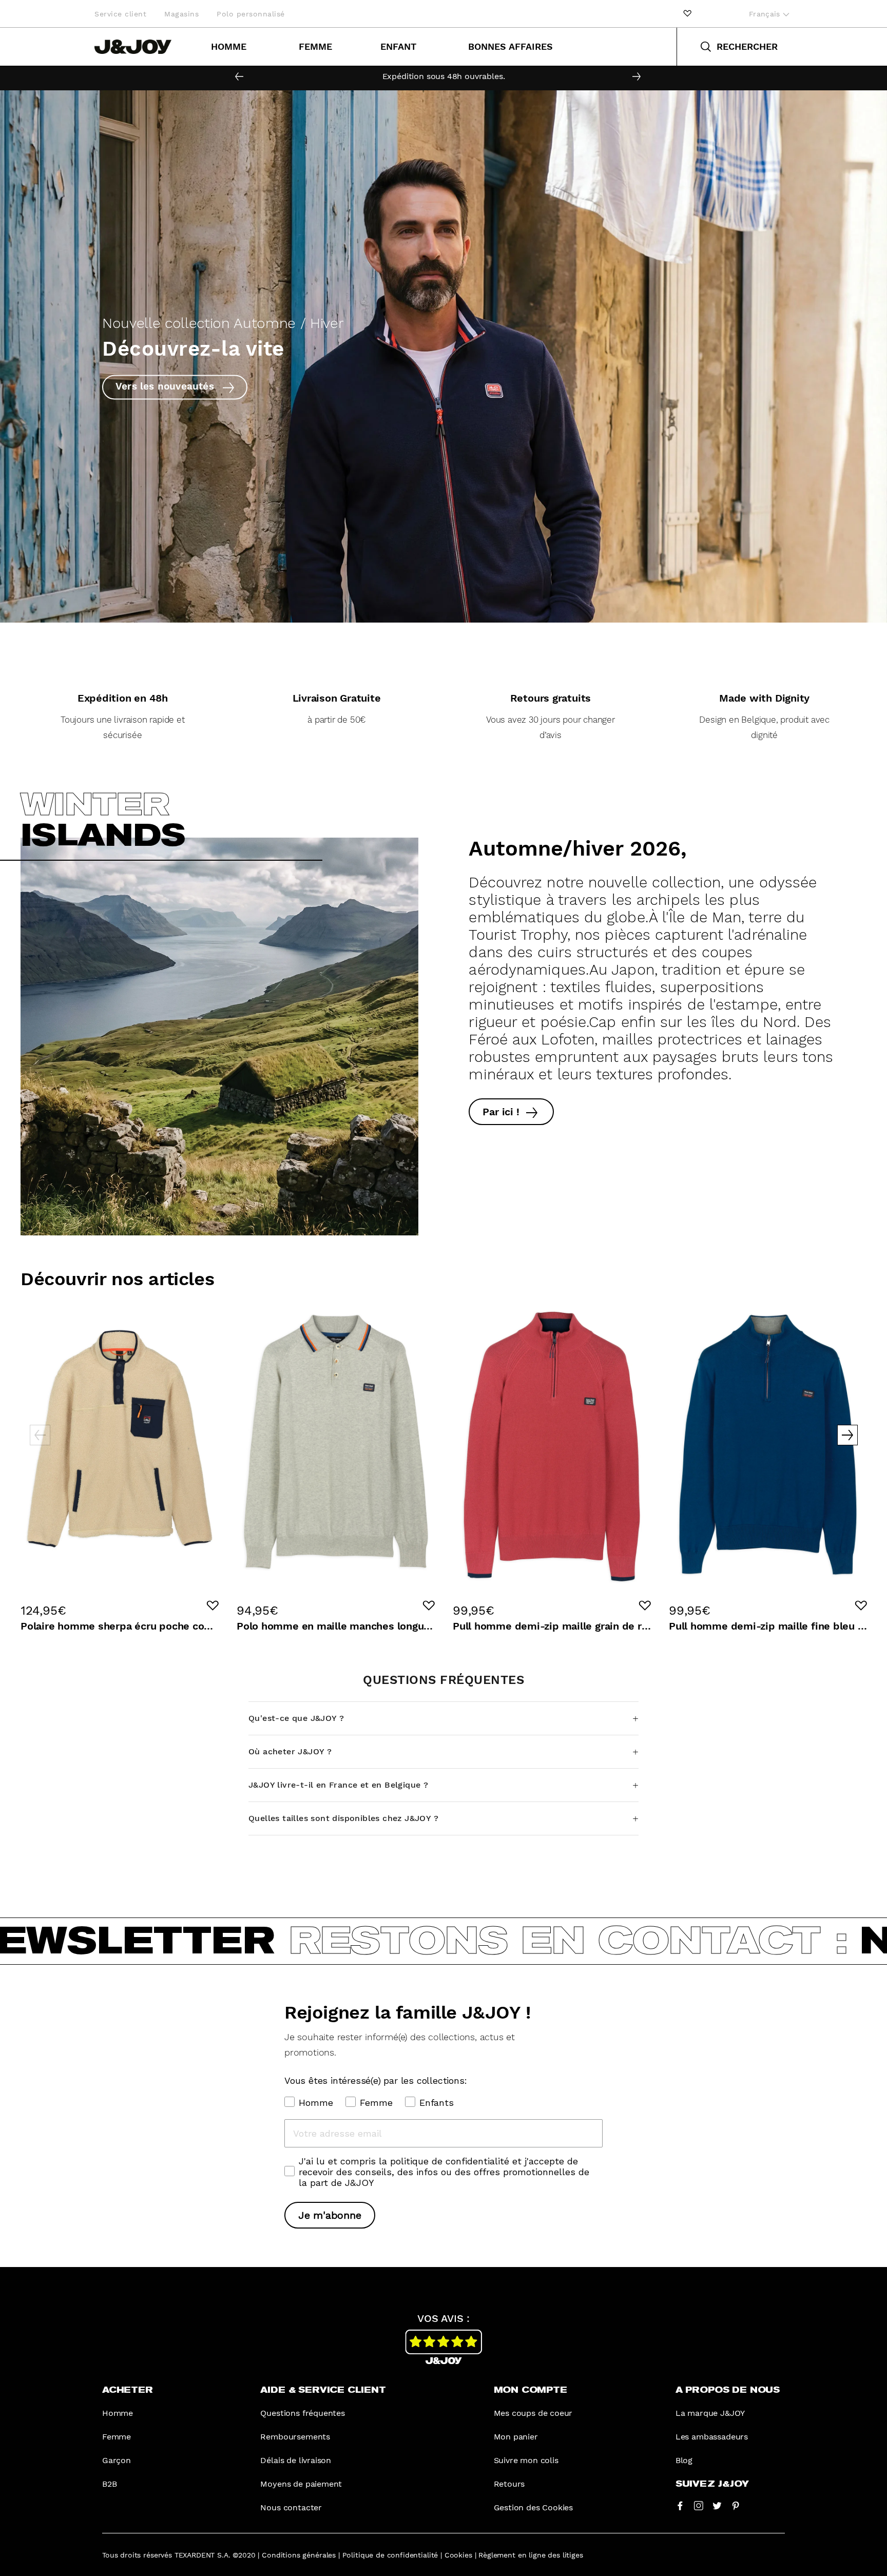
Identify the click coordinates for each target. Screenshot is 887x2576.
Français (766, 14)
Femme (315, 46)
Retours (509, 2484)
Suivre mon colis (526, 2460)
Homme (229, 46)
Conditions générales (299, 2555)
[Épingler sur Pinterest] (736, 2505)
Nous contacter (291, 2507)
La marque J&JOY (710, 2413)
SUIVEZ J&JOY (712, 2484)
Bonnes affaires (510, 46)
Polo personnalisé (251, 14)
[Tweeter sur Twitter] (717, 2505)
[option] (444, 76)
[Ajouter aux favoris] (213, 1605)
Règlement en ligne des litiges (531, 2555)
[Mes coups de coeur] (687, 14)
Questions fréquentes (302, 2413)
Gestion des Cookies (534, 2507)
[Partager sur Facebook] (680, 2505)
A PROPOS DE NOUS (728, 2390)
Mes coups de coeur (533, 2413)
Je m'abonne (330, 2215)
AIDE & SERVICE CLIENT (323, 2390)
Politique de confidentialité (390, 2555)
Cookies (458, 2555)
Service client (120, 14)
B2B (109, 2484)
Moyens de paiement (301, 2484)
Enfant (398, 46)
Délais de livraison (296, 2460)
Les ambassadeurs (712, 2437)
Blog (684, 2460)
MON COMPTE (531, 2390)
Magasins (181, 14)
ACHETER (128, 2390)
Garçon (117, 2460)
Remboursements (295, 2437)
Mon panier (516, 2437)
